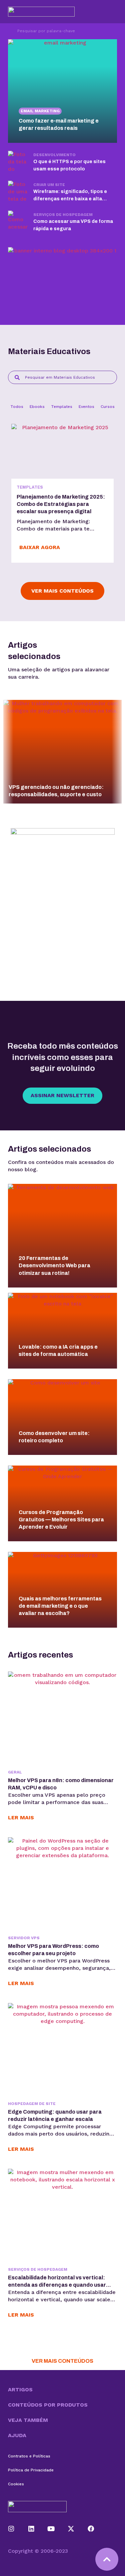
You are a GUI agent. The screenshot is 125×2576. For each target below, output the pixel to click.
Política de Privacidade (31, 2470)
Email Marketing (40, 111)
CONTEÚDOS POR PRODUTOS (48, 2405)
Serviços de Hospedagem (63, 215)
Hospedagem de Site (32, 2104)
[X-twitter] (71, 2529)
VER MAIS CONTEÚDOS (62, 2361)
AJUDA (17, 2435)
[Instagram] (11, 2529)
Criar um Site (49, 185)
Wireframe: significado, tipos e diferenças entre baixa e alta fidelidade (70, 199)
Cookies (16, 2484)
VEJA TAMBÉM (28, 2420)
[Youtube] (51, 2529)
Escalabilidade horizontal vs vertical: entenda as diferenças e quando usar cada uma (57, 2285)
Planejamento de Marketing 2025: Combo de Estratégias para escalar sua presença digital (61, 504)
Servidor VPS (24, 1938)
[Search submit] (9, 31)
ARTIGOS (20, 2389)
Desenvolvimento (54, 155)
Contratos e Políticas (29, 2456)
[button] (62, 2390)
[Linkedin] (31, 2529)
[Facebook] (91, 2529)
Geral (15, 1772)
